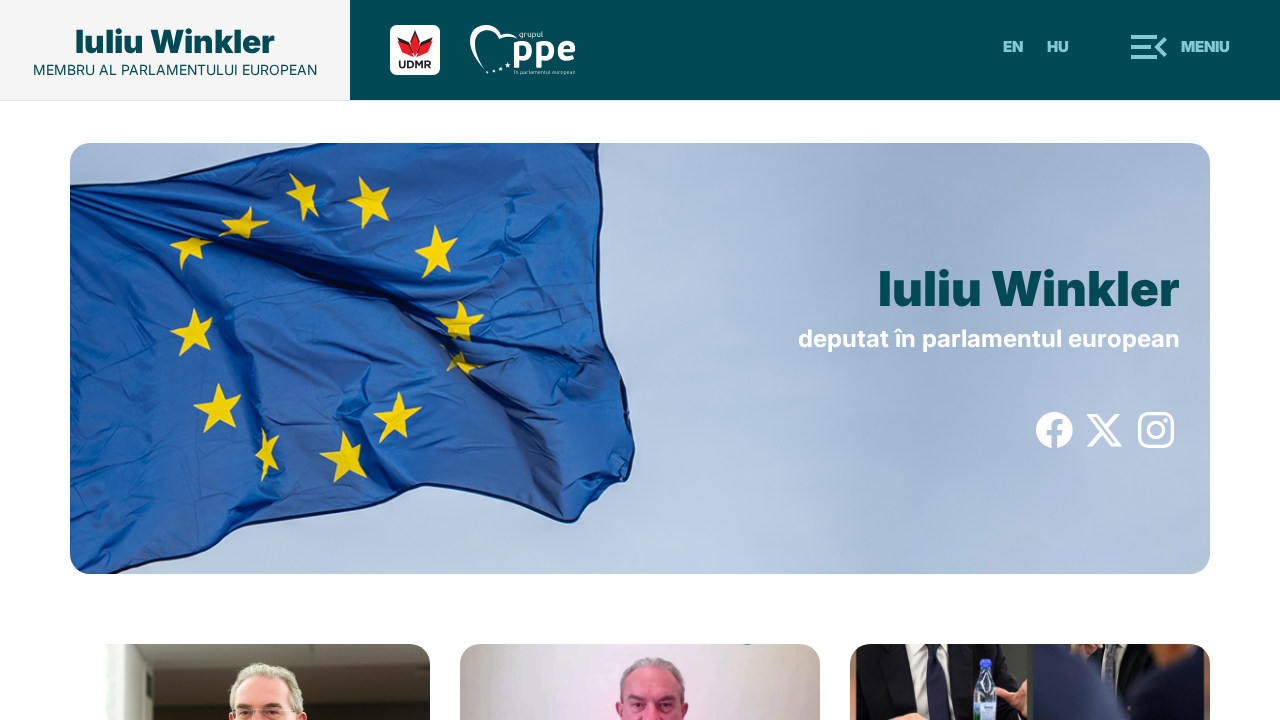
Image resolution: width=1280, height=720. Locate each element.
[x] (1105, 442)
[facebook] (1054, 442)
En (1013, 46)
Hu (1058, 46)
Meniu (1205, 46)
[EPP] (538, 50)
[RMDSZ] (430, 50)
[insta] (1156, 442)
